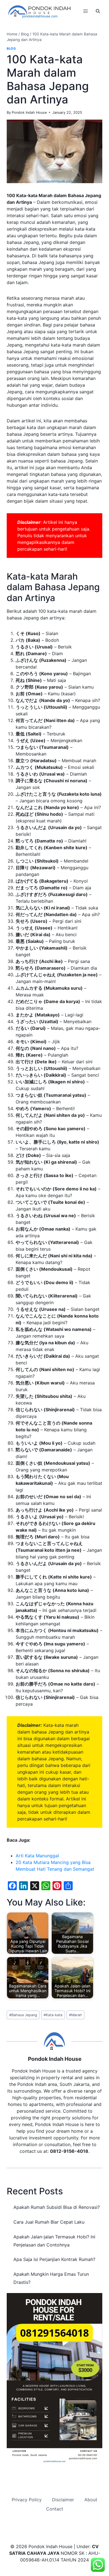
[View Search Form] (98, 11)
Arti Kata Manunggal (37, 1856)
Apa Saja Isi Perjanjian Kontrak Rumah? (54, 2259)
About (91, 2500)
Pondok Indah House (29, 112)
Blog (11, 49)
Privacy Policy (27, 2500)
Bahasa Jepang (23, 2015)
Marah (75, 2015)
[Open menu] (85, 11)
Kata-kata (53, 2015)
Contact (55, 2509)
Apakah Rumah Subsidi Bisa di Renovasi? (57, 2207)
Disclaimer (63, 2500)
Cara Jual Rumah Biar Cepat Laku (49, 2222)
